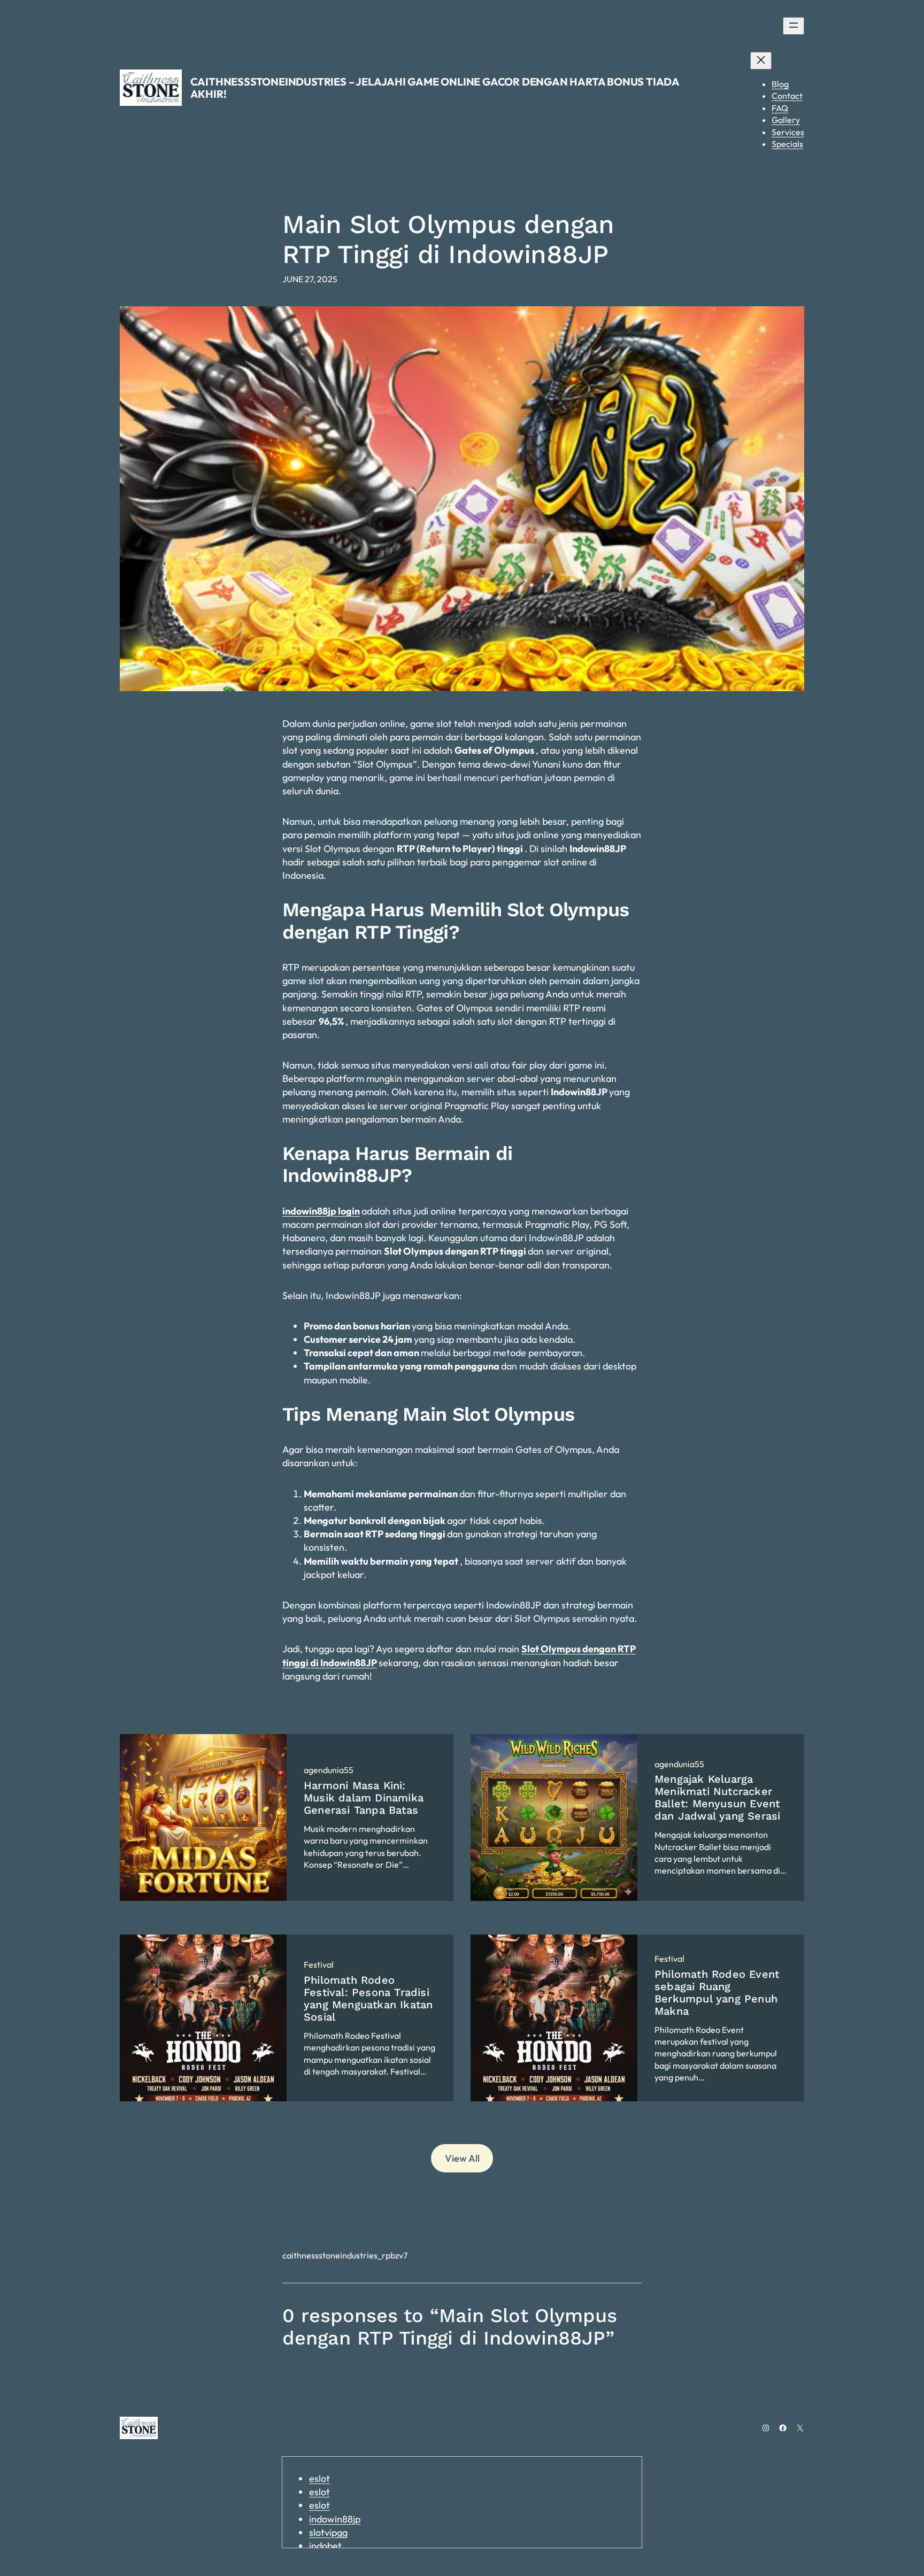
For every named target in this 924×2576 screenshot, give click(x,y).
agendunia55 (329, 1770)
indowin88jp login (321, 1211)
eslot (319, 2478)
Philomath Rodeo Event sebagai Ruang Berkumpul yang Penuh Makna (717, 1993)
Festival (319, 1964)
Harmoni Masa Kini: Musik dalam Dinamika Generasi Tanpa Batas (364, 1798)
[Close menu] (761, 61)
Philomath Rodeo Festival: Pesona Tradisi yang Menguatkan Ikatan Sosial (368, 1999)
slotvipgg (328, 2532)
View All (462, 2158)
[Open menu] (794, 26)
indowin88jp (335, 2519)
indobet (325, 2546)
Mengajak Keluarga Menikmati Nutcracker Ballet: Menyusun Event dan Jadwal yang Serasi (717, 1798)
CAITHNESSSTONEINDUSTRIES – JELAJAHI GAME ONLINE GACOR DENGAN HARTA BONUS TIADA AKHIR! (435, 88)
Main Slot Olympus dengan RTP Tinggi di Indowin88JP (448, 239)
